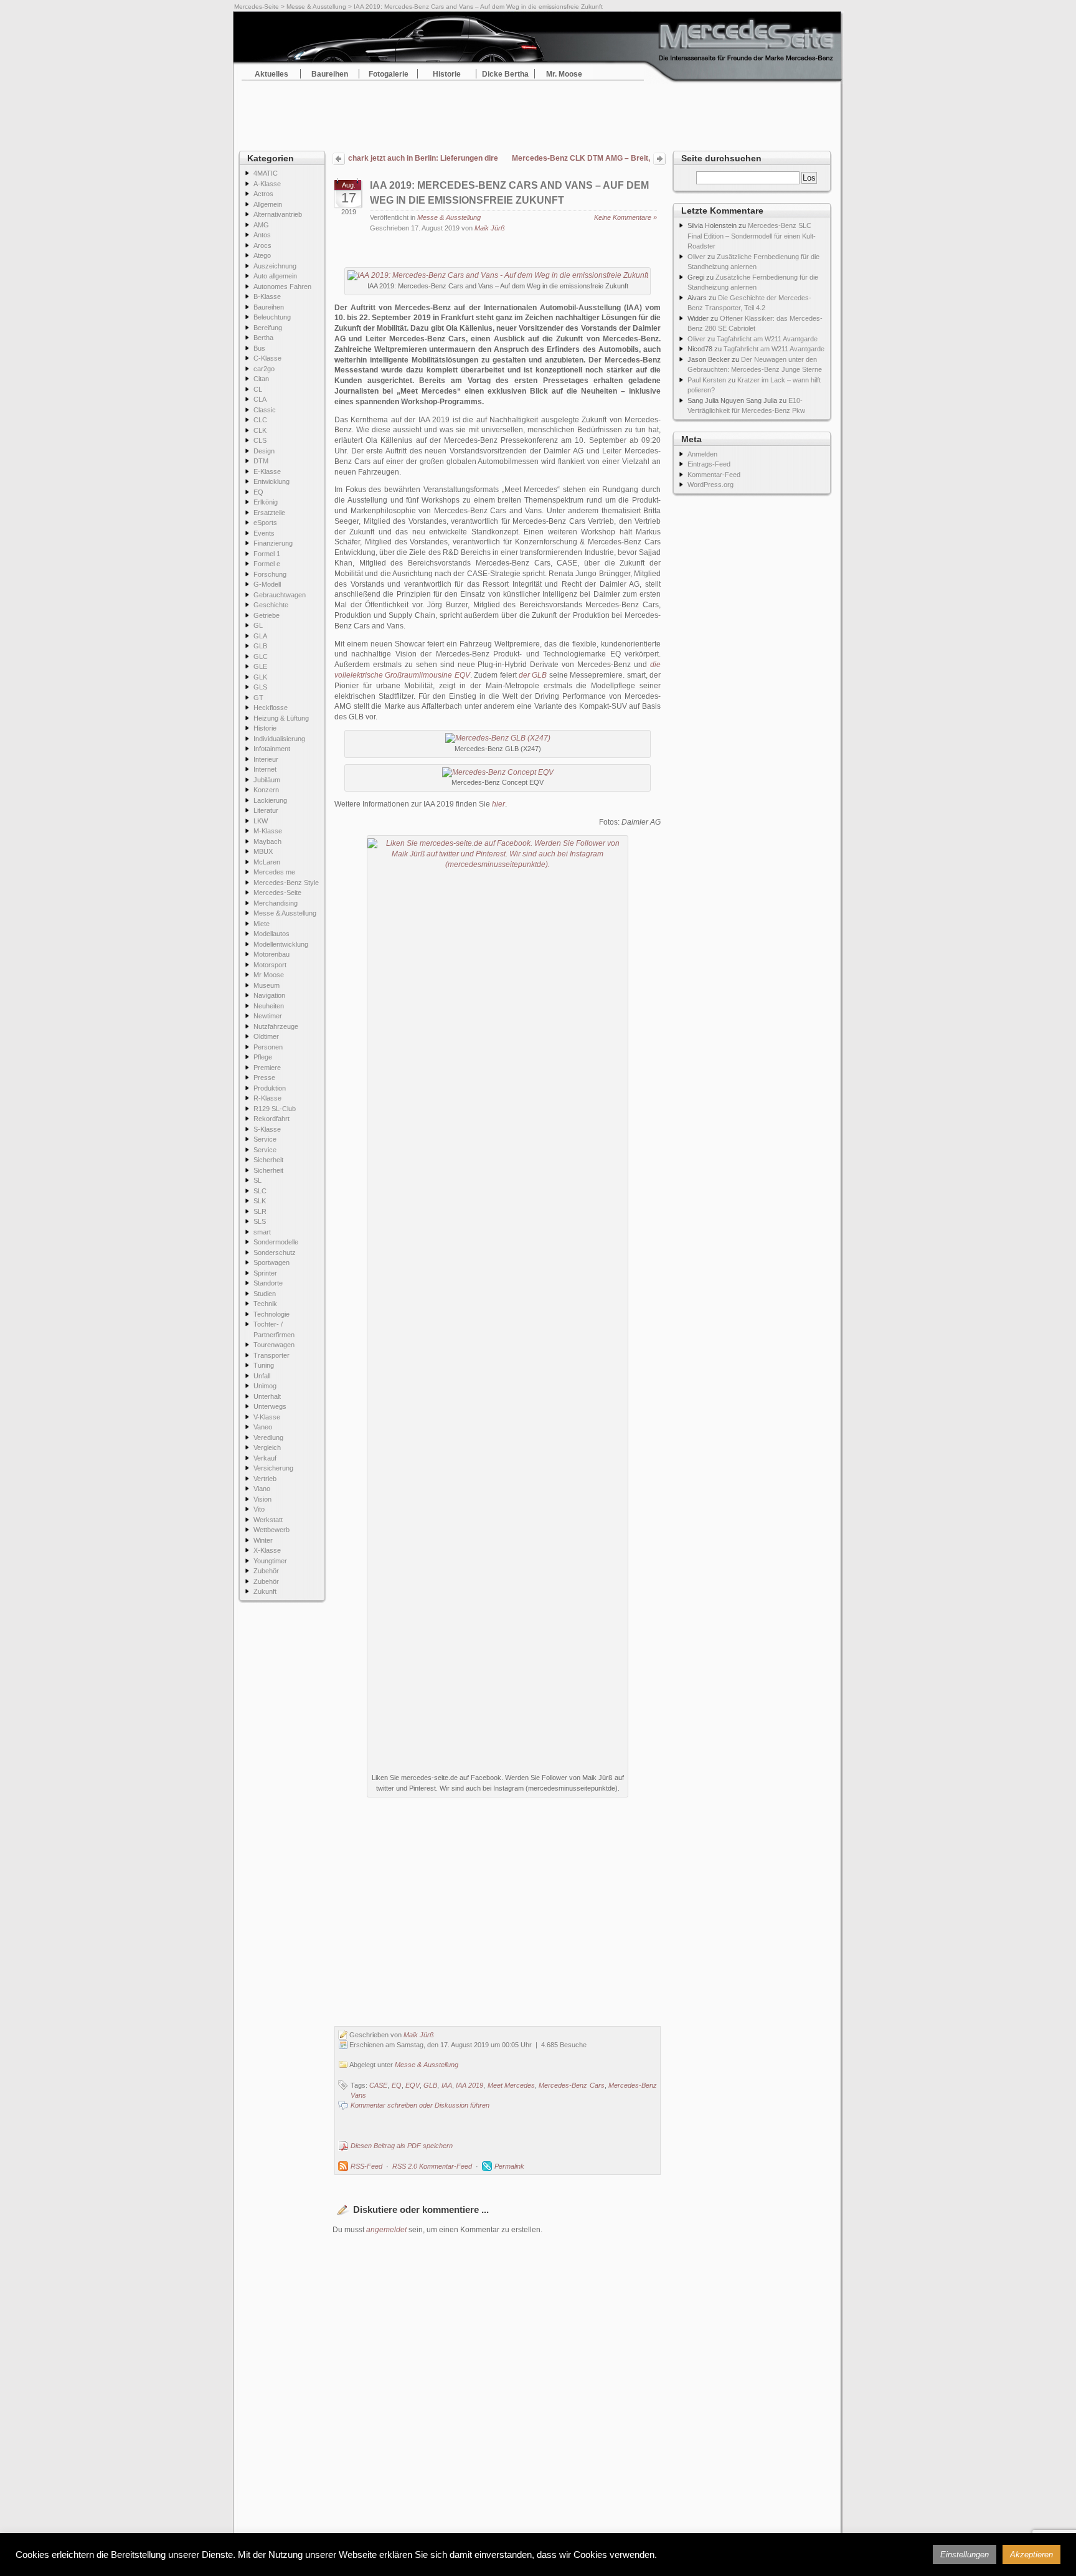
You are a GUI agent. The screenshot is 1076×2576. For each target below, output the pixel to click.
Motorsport (270, 965)
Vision (262, 1499)
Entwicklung (271, 481)
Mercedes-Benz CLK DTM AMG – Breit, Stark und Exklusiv (581, 159)
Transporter (271, 1355)
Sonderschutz (275, 1252)
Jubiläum (267, 780)
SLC (260, 1191)
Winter (263, 1540)
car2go (264, 369)
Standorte (268, 1283)
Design (264, 451)
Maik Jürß (490, 228)
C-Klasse (267, 358)
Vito (259, 1509)
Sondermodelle (276, 1242)
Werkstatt (268, 1520)
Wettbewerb (271, 1530)
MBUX (263, 851)
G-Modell (267, 584)
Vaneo (263, 1427)
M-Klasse (268, 831)
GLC (261, 656)
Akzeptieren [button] (1031, 2555)
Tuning (264, 1365)
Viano (262, 1489)
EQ (258, 492)
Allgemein (268, 204)
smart (262, 1232)
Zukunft (265, 1591)
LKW (261, 821)
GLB (260, 646)
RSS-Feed (366, 2166)
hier (498, 804)
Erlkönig (266, 502)
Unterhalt (267, 1396)
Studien (265, 1294)
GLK (260, 677)
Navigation (269, 995)
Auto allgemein (275, 276)
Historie (447, 74)
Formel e (267, 564)
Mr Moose (269, 975)
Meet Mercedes (511, 2085)
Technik (265, 1304)
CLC (260, 420)
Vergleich (267, 1447)
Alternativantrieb (278, 214)
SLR (260, 1211)
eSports (265, 523)
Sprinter (265, 1273)
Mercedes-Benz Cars (571, 2085)
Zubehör (266, 1571)
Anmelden (702, 454)
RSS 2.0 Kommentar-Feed (432, 2166)
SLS (260, 1221)
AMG (261, 225)
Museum (267, 985)
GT (258, 698)
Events (264, 533)
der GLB (533, 675)
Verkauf (265, 1458)
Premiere (267, 1068)
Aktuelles (271, 74)
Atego (262, 255)
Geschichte (271, 605)
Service (265, 1139)
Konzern (266, 790)
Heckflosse (271, 708)
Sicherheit (268, 1160)
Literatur (266, 810)
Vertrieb (265, 1479)
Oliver (696, 257)
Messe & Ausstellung (316, 7)
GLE (260, 666)
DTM (261, 461)
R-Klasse (267, 1098)
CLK (260, 430)
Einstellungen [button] (965, 2555)
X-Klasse (267, 1550)
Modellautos (271, 934)
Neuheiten (269, 1006)
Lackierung (270, 800)
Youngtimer (270, 1561)
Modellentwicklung (281, 944)
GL (258, 625)
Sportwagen (271, 1262)
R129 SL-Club (275, 1109)
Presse (264, 1077)
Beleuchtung (272, 317)
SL (257, 1180)
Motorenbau (271, 954)
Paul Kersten (707, 380)
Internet (265, 769)
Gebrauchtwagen (280, 595)
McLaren (267, 862)
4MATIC (266, 173)
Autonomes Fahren (282, 286)
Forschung (270, 574)
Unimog (265, 1386)
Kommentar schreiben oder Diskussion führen (420, 2105)
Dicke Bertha (505, 74)
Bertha (263, 338)
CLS (260, 440)
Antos (262, 235)
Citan (261, 379)
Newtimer (268, 1016)
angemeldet (386, 2230)
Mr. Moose (564, 74)
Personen (268, 1047)
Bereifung (268, 328)
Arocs (262, 245)
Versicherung (273, 1468)
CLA (260, 399)
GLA (260, 636)
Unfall (262, 1376)
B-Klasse (267, 296)
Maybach (267, 841)
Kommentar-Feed (714, 475)
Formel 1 (267, 554)
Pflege (263, 1057)
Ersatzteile (269, 513)
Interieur (266, 759)
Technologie (271, 1314)
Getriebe (267, 615)
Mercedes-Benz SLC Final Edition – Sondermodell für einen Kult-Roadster (752, 236)
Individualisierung (279, 739)
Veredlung (268, 1437)
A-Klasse (267, 184)
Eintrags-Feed (709, 464)
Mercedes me (274, 872)
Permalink (509, 2166)
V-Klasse (267, 1417)
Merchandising (276, 903)
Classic (265, 410)
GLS (260, 687)
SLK (260, 1201)
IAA (447, 2085)
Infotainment (272, 749)
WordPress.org (710, 485)
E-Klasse (267, 471)
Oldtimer (266, 1036)
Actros (263, 194)
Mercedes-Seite (257, 7)
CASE (378, 2085)
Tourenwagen (274, 1345)
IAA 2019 (470, 2085)
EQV (413, 2085)
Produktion (270, 1088)
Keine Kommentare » (625, 217)
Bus (259, 348)
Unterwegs (270, 1406)
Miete (262, 924)
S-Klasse (267, 1129)
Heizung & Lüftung (281, 718)
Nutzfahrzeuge (276, 1026)
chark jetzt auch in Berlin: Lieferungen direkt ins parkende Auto (423, 158)
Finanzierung (273, 543)
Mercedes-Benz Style (286, 883)
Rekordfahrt (271, 1119)
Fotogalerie (389, 74)
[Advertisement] (538, 112)
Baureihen (330, 74)
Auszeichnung (275, 266)
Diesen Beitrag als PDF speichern (402, 2146)
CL (258, 389)
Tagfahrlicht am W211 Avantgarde (767, 339)
